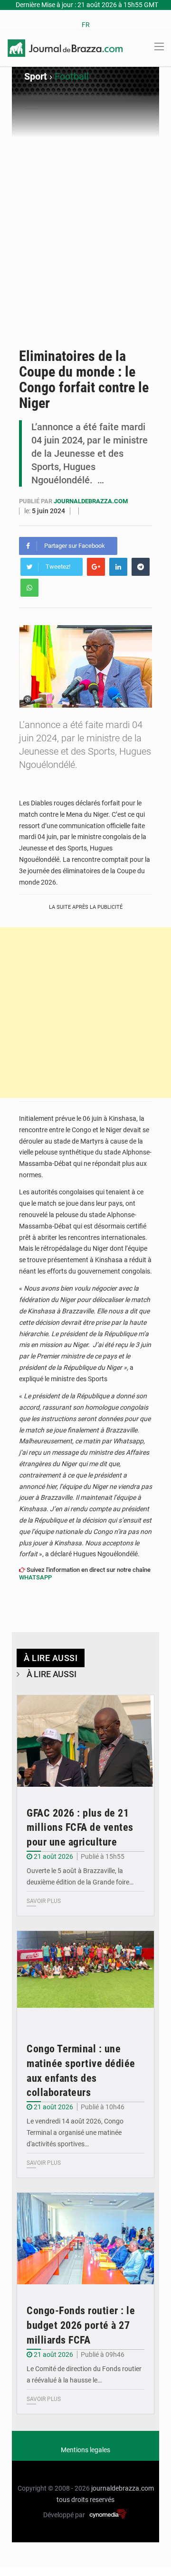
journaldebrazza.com (91, 501)
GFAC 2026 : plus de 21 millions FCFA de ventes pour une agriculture (80, 1828)
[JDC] (65, 47)
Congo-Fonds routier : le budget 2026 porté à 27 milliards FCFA (81, 2325)
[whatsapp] (29, 588)
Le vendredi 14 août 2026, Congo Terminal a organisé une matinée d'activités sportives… (75, 2133)
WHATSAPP (35, 1577)
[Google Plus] (96, 567)
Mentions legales (85, 2450)
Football (72, 76)
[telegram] (141, 567)
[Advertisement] (85, 248)
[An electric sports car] (85, 1741)
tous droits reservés (85, 2500)
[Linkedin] (118, 567)
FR (86, 25)
